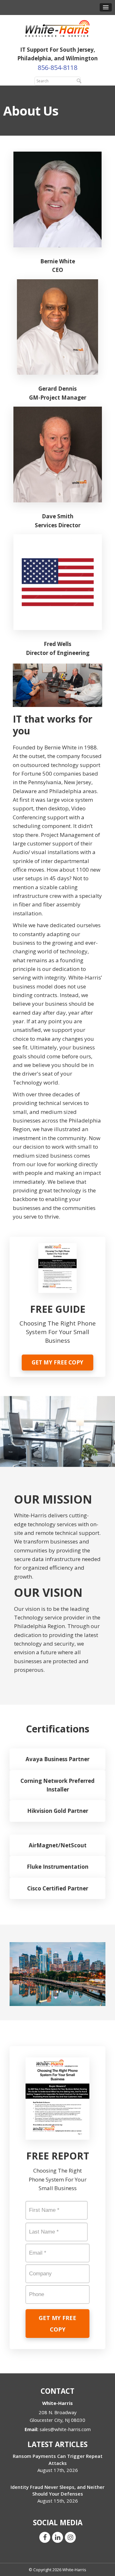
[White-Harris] (57, 28)
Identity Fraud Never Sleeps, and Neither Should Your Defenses (57, 2490)
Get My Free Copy (57, 1362)
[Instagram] (70, 2537)
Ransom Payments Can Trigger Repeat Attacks (58, 2459)
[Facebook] (45, 2537)
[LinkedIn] (57, 2537)
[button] (106, 7)
